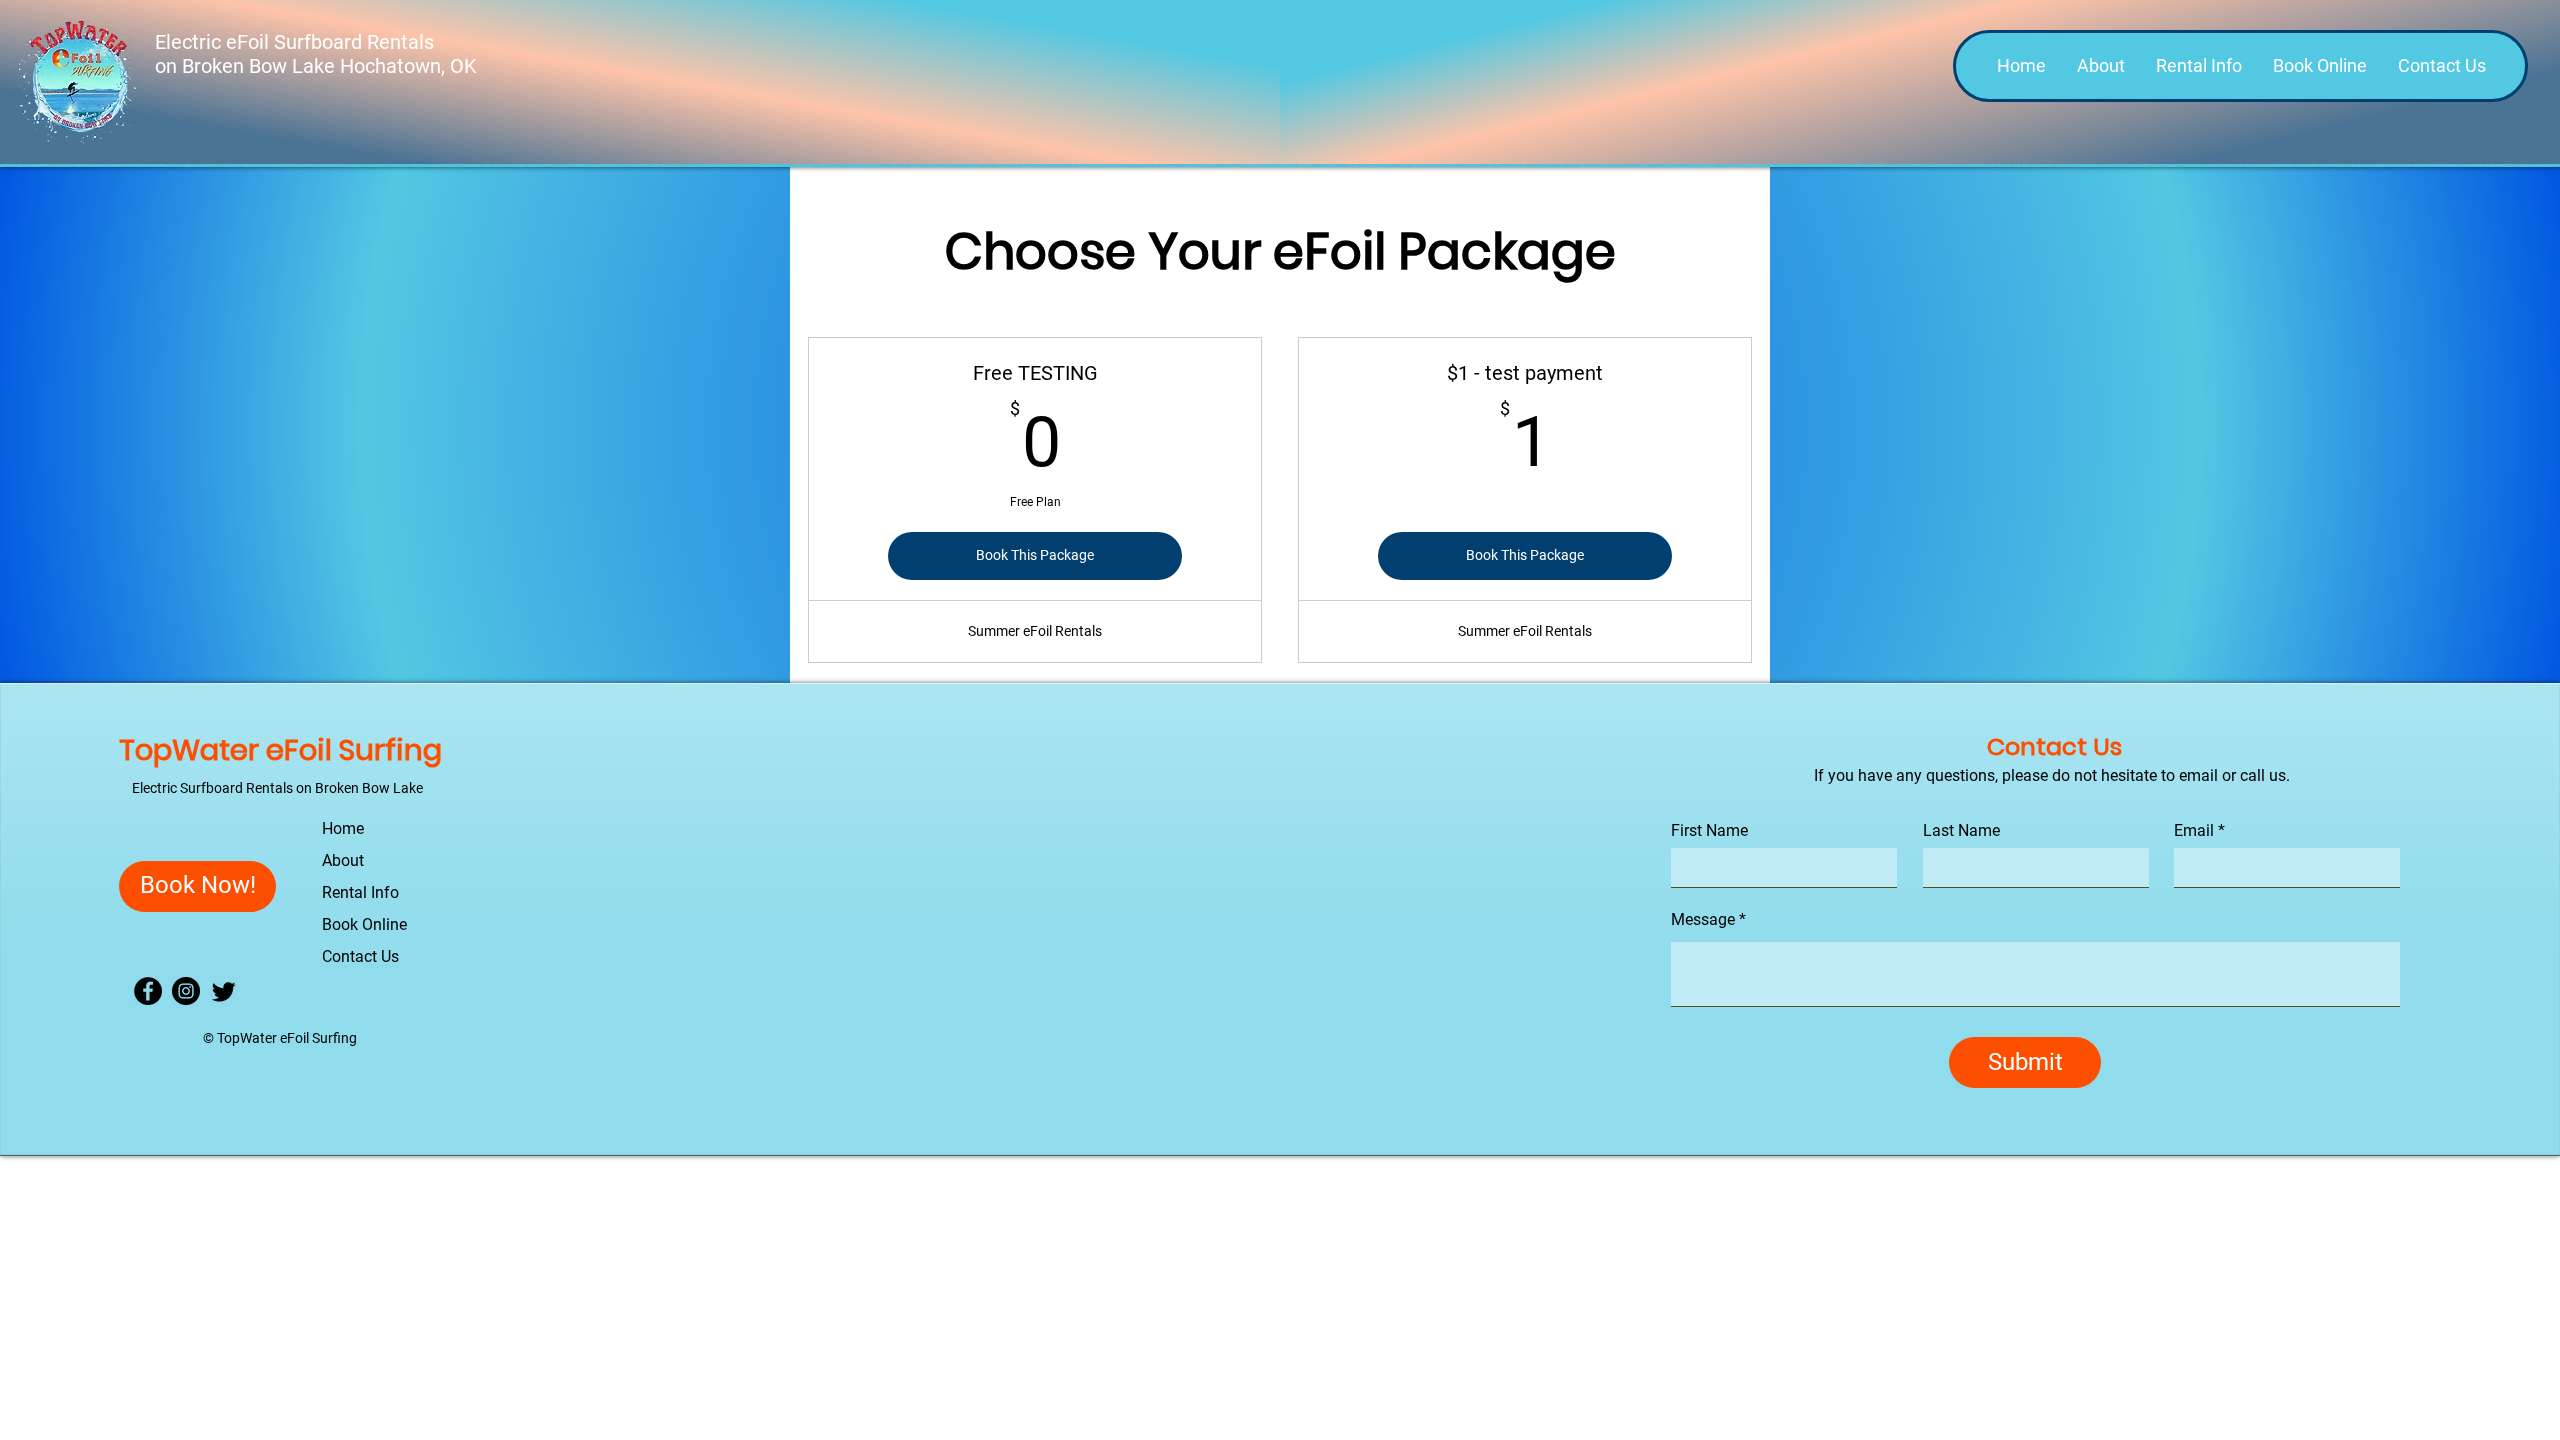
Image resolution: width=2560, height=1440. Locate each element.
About (343, 860)
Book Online (364, 924)
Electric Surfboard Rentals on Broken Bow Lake (277, 788)
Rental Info (360, 892)
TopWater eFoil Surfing (280, 750)
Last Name (1961, 831)
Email (2194, 831)
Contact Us (360, 956)
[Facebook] (148, 991)
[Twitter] (224, 991)
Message (1703, 920)
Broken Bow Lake (261, 66)
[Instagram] (186, 991)
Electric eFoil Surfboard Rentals (297, 42)
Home (343, 828)
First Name (1709, 831)
